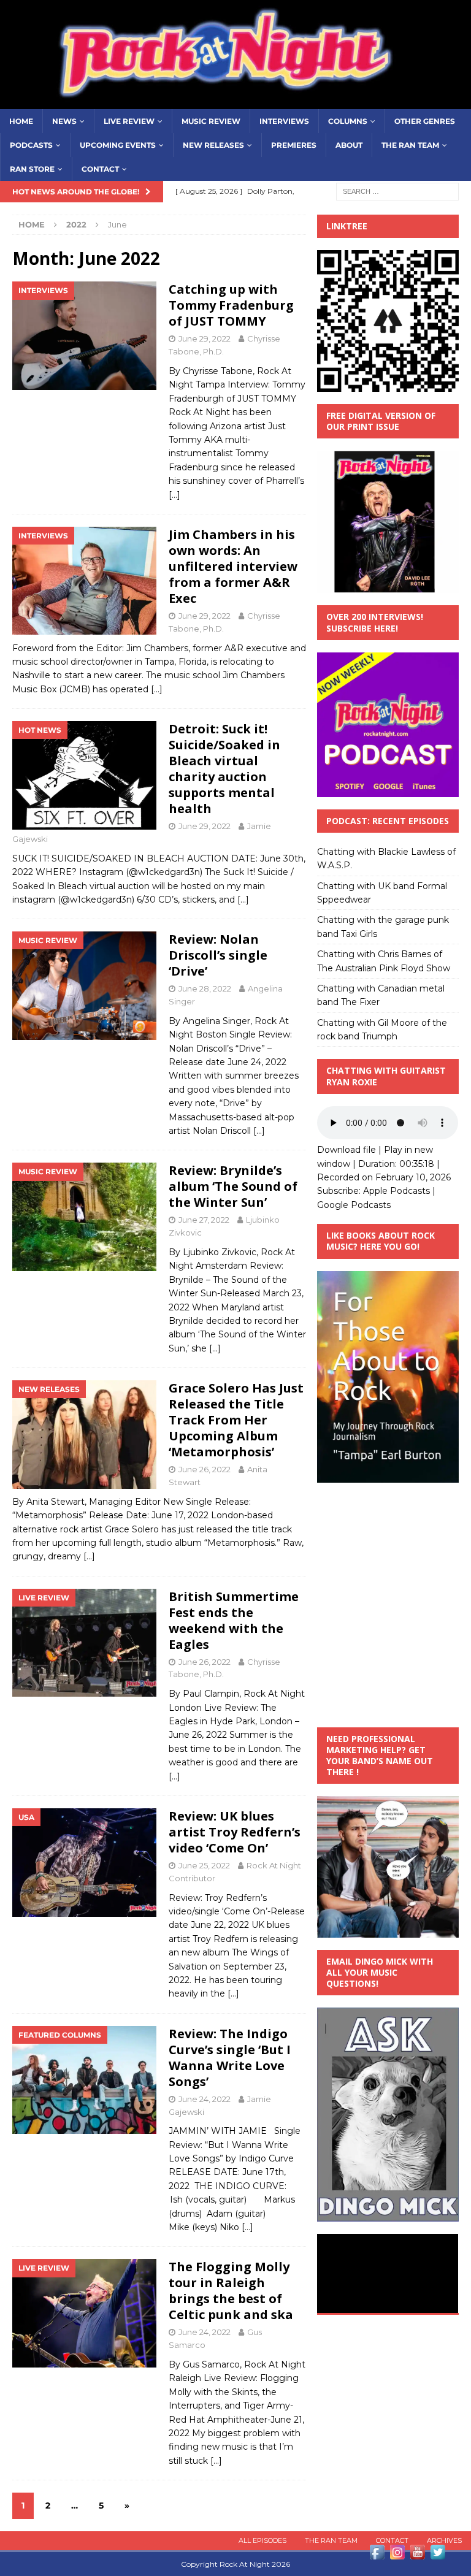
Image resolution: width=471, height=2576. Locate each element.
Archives (444, 2540)
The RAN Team (410, 145)
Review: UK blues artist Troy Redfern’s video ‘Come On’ (235, 1832)
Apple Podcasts (396, 1191)
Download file (347, 1150)
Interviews (284, 121)
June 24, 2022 (205, 2099)
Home (21, 121)
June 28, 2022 (205, 988)
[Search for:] (397, 191)
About (349, 145)
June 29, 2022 (205, 338)
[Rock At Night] (235, 102)
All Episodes (262, 2540)
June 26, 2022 (205, 1469)
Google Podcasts (354, 1205)
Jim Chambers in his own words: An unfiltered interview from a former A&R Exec (233, 566)
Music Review (211, 121)
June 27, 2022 (204, 1220)
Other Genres (425, 121)
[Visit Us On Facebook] (377, 2555)
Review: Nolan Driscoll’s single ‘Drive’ (218, 955)
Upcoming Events (118, 145)
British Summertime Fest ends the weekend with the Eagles (234, 1620)
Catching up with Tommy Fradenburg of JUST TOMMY (231, 305)
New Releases (213, 145)
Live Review (129, 121)
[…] (174, 495)
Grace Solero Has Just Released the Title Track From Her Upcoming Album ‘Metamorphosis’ (236, 1420)
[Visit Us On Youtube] (417, 2555)
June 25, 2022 (204, 1865)
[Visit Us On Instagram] (397, 2555)
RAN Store (32, 169)
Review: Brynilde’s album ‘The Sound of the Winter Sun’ (233, 1186)
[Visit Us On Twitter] (438, 2555)
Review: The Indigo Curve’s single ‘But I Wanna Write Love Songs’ (230, 2058)
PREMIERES (294, 145)
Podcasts (31, 145)
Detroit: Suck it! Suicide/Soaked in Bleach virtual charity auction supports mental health (224, 769)
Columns (348, 121)
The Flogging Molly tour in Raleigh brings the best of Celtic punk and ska (231, 2291)
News (64, 121)
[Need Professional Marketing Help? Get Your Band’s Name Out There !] (388, 1931)
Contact (100, 169)
